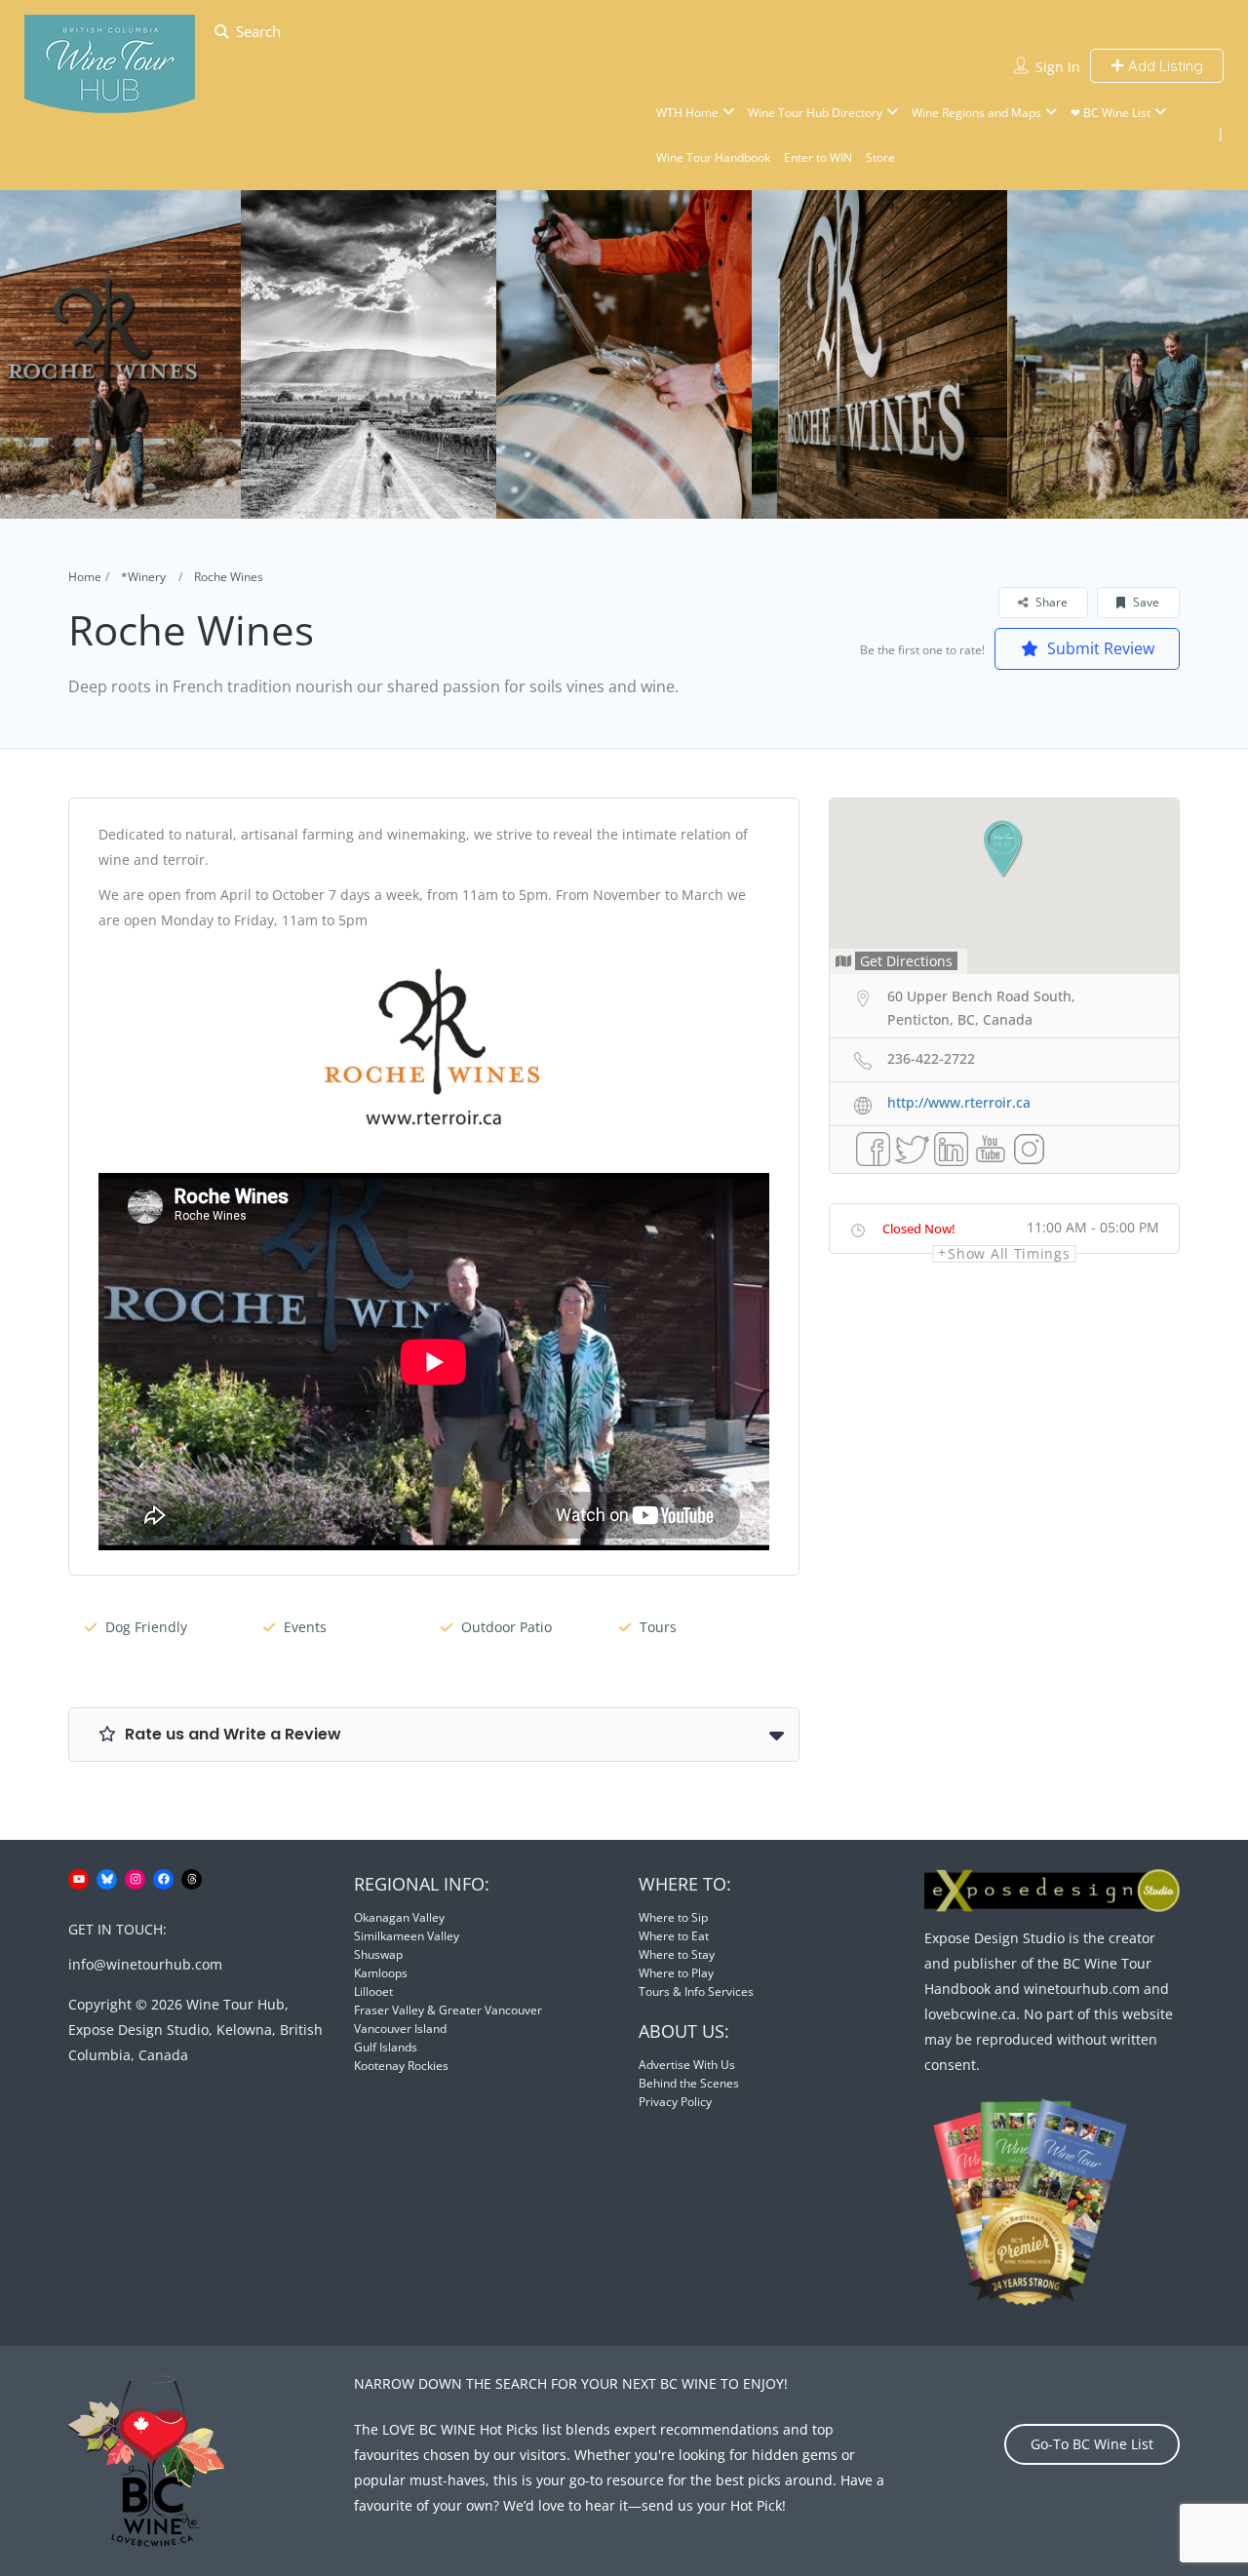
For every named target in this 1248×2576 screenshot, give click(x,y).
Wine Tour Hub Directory (815, 113)
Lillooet (373, 1991)
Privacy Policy (675, 2102)
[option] (369, 354)
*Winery (143, 577)
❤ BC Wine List (1111, 113)
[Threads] (192, 1879)
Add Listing (1164, 66)
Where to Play (676, 1973)
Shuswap (378, 1954)
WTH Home (687, 113)
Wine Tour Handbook (713, 157)
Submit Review (1099, 648)
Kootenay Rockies (401, 2066)
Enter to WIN (818, 157)
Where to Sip (673, 1917)
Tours (658, 1627)
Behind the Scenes (689, 2083)
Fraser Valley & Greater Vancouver (448, 2010)
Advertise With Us (687, 2065)
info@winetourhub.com (145, 1964)
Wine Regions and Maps (976, 113)
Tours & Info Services (696, 1991)
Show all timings (1009, 1254)
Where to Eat (674, 1936)
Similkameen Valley (407, 1936)
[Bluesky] (107, 1879)
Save (1145, 602)
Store (880, 157)
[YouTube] (78, 1879)
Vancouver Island (400, 2029)
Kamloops (381, 1973)
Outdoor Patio (507, 1627)
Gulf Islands (386, 2047)
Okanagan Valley (399, 1917)
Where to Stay (677, 1954)
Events (305, 1627)
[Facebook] (163, 1879)
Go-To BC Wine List (1092, 2444)
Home (85, 577)
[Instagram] (135, 1879)
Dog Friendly (146, 1627)
